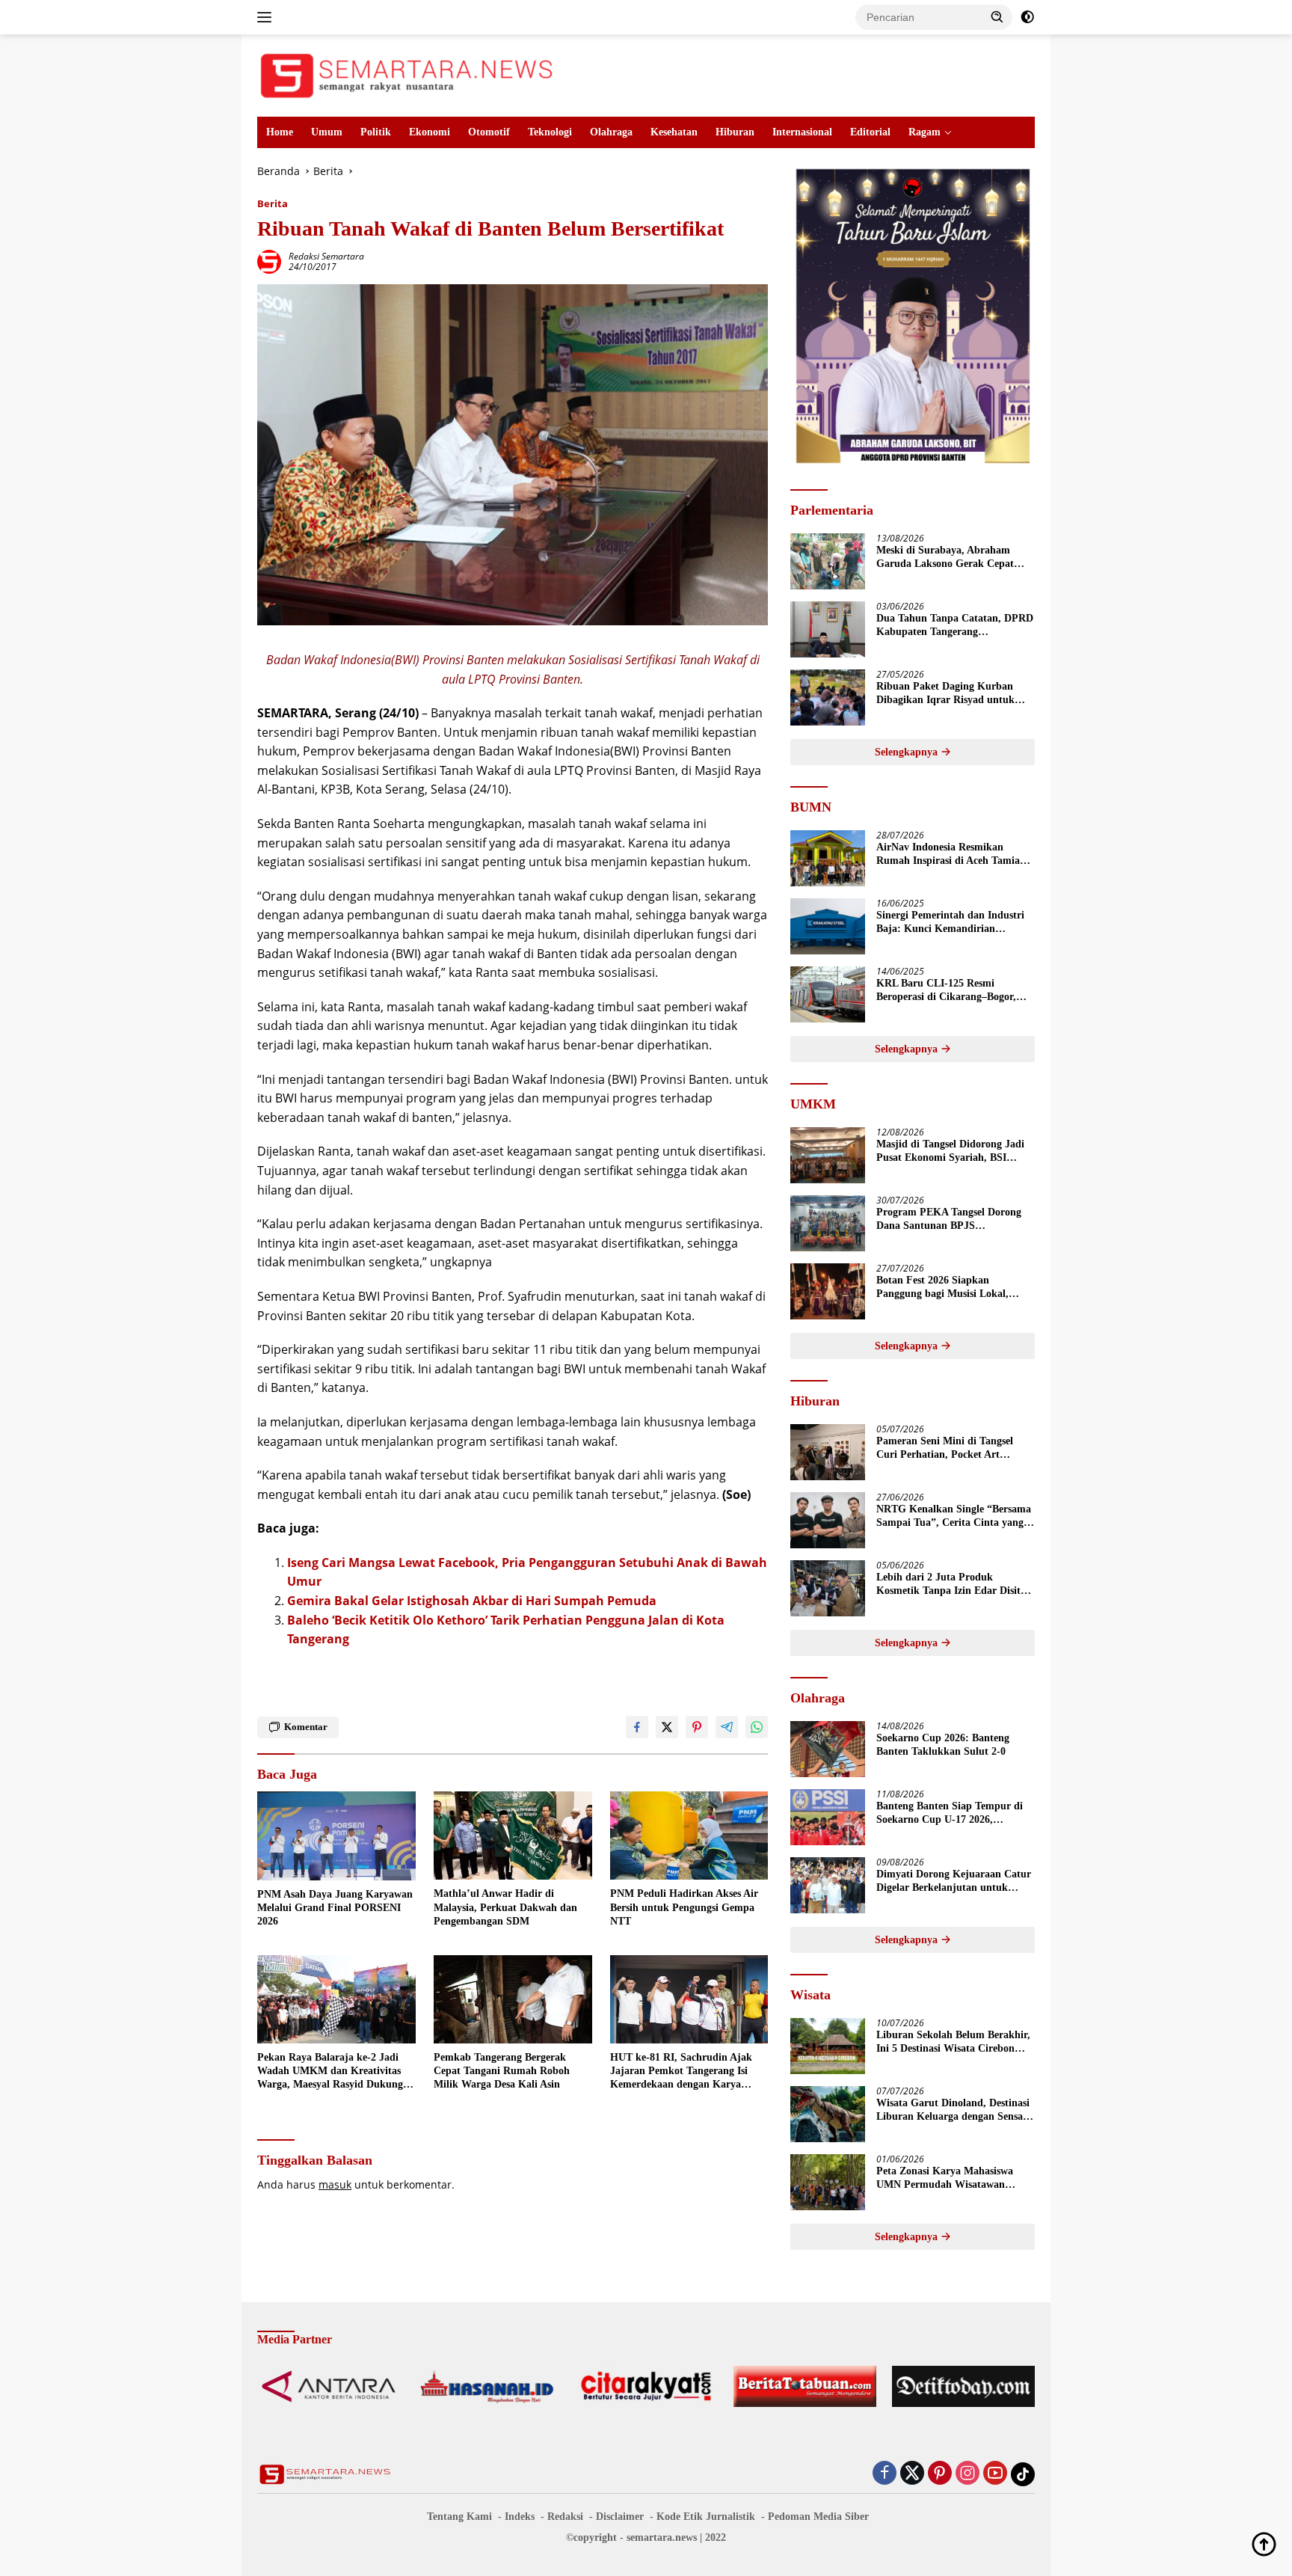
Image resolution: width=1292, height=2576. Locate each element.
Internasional (802, 132)
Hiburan (735, 132)
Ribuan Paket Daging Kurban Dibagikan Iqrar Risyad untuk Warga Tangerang (945, 694)
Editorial (870, 132)
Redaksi (565, 2517)
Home (280, 132)
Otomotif (489, 132)
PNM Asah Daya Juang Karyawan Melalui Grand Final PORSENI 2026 (335, 1908)
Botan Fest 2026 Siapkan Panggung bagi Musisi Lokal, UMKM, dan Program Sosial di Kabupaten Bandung (948, 1288)
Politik (376, 132)
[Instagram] (968, 2474)
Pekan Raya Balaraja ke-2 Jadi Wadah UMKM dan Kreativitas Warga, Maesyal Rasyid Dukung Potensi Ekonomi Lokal (330, 2072)
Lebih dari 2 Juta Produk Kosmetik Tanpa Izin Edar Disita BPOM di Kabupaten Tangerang (951, 1585)
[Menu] (267, 17)
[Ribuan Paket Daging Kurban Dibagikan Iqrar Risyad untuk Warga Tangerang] (828, 697)
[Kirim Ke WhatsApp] (757, 1727)
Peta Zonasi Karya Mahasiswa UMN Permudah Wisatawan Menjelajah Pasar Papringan (945, 2178)
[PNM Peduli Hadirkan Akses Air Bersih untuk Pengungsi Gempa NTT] (689, 1836)
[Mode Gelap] (1027, 17)
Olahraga (611, 132)
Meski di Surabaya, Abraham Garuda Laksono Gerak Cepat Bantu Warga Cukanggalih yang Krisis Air (950, 558)
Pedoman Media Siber (818, 2517)
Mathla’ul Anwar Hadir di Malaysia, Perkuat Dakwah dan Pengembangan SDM (505, 1907)
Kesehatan (674, 132)
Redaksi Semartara (326, 256)
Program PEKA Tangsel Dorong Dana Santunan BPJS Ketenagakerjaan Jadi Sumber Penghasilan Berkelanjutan (949, 1220)
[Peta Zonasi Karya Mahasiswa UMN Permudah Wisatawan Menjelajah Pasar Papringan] (828, 2182)
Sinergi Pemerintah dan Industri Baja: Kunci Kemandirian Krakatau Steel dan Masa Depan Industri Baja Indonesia (950, 923)
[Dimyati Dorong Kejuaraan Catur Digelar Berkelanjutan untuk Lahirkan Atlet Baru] (828, 1885)
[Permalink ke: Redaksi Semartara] (269, 261)
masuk (335, 2184)
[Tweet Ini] (667, 1727)
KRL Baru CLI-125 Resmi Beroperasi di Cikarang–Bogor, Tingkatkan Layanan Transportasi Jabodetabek (954, 991)
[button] (997, 16)
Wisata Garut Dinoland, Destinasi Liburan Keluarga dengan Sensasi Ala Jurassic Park (953, 2110)
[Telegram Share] (727, 1727)
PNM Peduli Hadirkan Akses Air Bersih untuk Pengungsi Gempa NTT (684, 1907)
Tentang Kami (459, 2517)
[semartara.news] (407, 74)
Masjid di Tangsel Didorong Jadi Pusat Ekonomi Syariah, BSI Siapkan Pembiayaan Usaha (950, 1151)
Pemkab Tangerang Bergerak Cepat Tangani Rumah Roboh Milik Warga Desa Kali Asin (502, 2071)
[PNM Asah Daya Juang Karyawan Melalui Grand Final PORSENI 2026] (336, 1836)
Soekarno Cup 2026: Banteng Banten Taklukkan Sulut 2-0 (943, 1745)
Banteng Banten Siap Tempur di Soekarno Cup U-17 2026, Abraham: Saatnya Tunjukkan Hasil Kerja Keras (950, 1813)
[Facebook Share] (637, 1727)
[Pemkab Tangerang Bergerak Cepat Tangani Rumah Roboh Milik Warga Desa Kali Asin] (513, 2000)
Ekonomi (430, 132)
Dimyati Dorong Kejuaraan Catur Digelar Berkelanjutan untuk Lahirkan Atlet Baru (954, 1882)
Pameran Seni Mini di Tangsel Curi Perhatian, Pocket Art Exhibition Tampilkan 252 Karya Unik (951, 1448)
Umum (327, 132)
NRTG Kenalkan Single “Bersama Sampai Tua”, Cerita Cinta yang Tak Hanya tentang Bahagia (954, 1517)
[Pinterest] (940, 2474)
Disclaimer (620, 2517)
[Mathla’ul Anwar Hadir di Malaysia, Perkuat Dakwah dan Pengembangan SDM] (513, 1836)
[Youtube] (995, 2474)
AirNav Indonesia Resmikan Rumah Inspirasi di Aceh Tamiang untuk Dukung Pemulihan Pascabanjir (954, 855)
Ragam (925, 132)
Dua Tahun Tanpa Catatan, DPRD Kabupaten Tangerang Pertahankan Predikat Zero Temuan (955, 626)
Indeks (520, 2517)
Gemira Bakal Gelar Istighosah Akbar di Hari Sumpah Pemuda (472, 1601)
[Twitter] (912, 2474)
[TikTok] (1023, 2474)
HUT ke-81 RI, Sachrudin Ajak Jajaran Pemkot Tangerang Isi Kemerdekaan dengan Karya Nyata (681, 2072)
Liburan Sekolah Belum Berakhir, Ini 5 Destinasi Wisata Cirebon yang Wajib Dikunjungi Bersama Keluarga (953, 2042)
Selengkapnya (908, 752)
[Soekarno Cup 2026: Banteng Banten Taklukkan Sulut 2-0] (828, 1749)
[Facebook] (885, 2474)
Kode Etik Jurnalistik (706, 2517)
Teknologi (550, 132)
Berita (273, 203)
